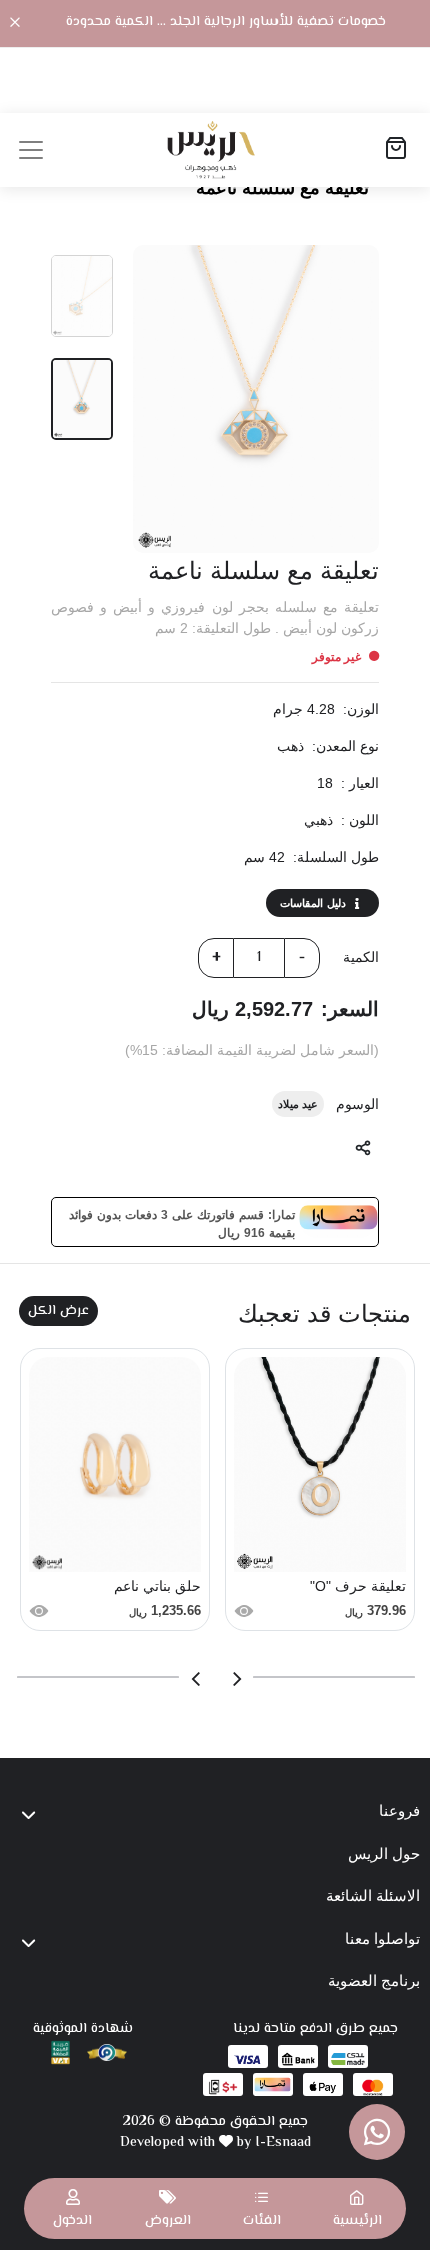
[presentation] (236, 1679)
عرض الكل (58, 1311)
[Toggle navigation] (31, 150)
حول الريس (384, 1853)
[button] (262, 2208)
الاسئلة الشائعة (373, 1895)
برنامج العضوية (374, 1980)
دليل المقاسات (313, 903)
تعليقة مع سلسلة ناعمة (282, 188)
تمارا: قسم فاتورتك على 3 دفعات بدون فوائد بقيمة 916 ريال (182, 1222)
